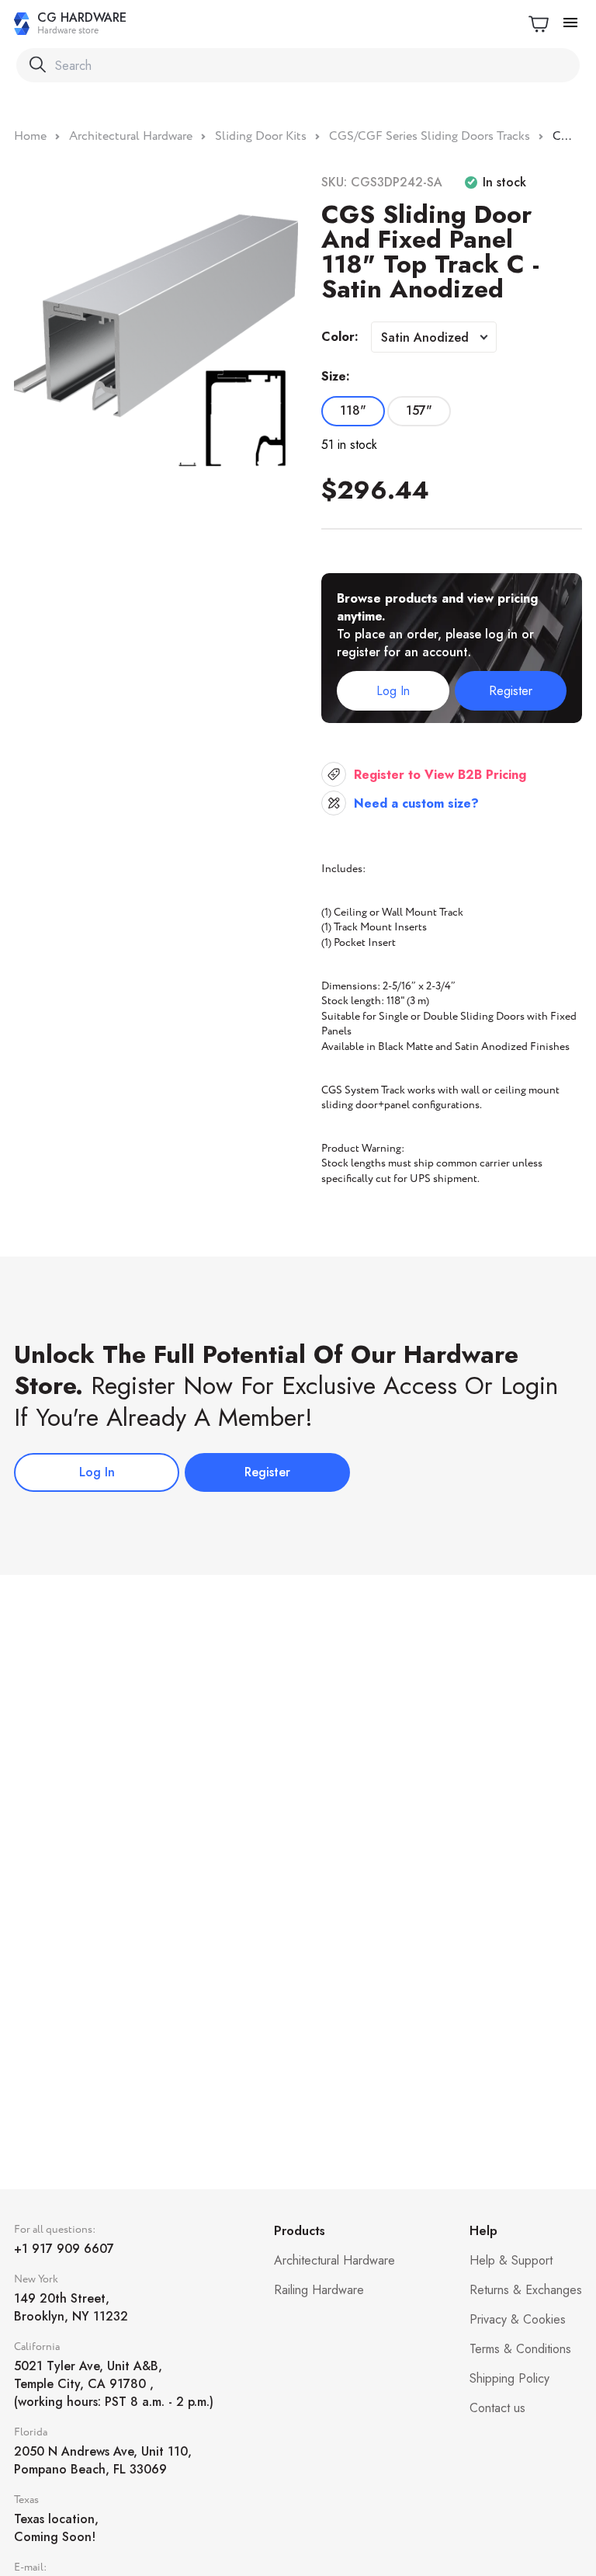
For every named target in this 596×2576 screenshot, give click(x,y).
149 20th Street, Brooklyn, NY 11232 (71, 2307)
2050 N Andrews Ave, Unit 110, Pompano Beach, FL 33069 (103, 2460)
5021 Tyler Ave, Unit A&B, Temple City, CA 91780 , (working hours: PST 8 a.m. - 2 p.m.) (114, 2384)
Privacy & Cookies (518, 2319)
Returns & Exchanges (526, 2290)
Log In (393, 691)
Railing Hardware (319, 2290)
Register (511, 691)
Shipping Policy (509, 2378)
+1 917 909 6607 (64, 2249)
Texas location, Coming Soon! (56, 2528)
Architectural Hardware (334, 2260)
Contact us (497, 2408)
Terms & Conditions (520, 2349)
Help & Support (511, 2260)
